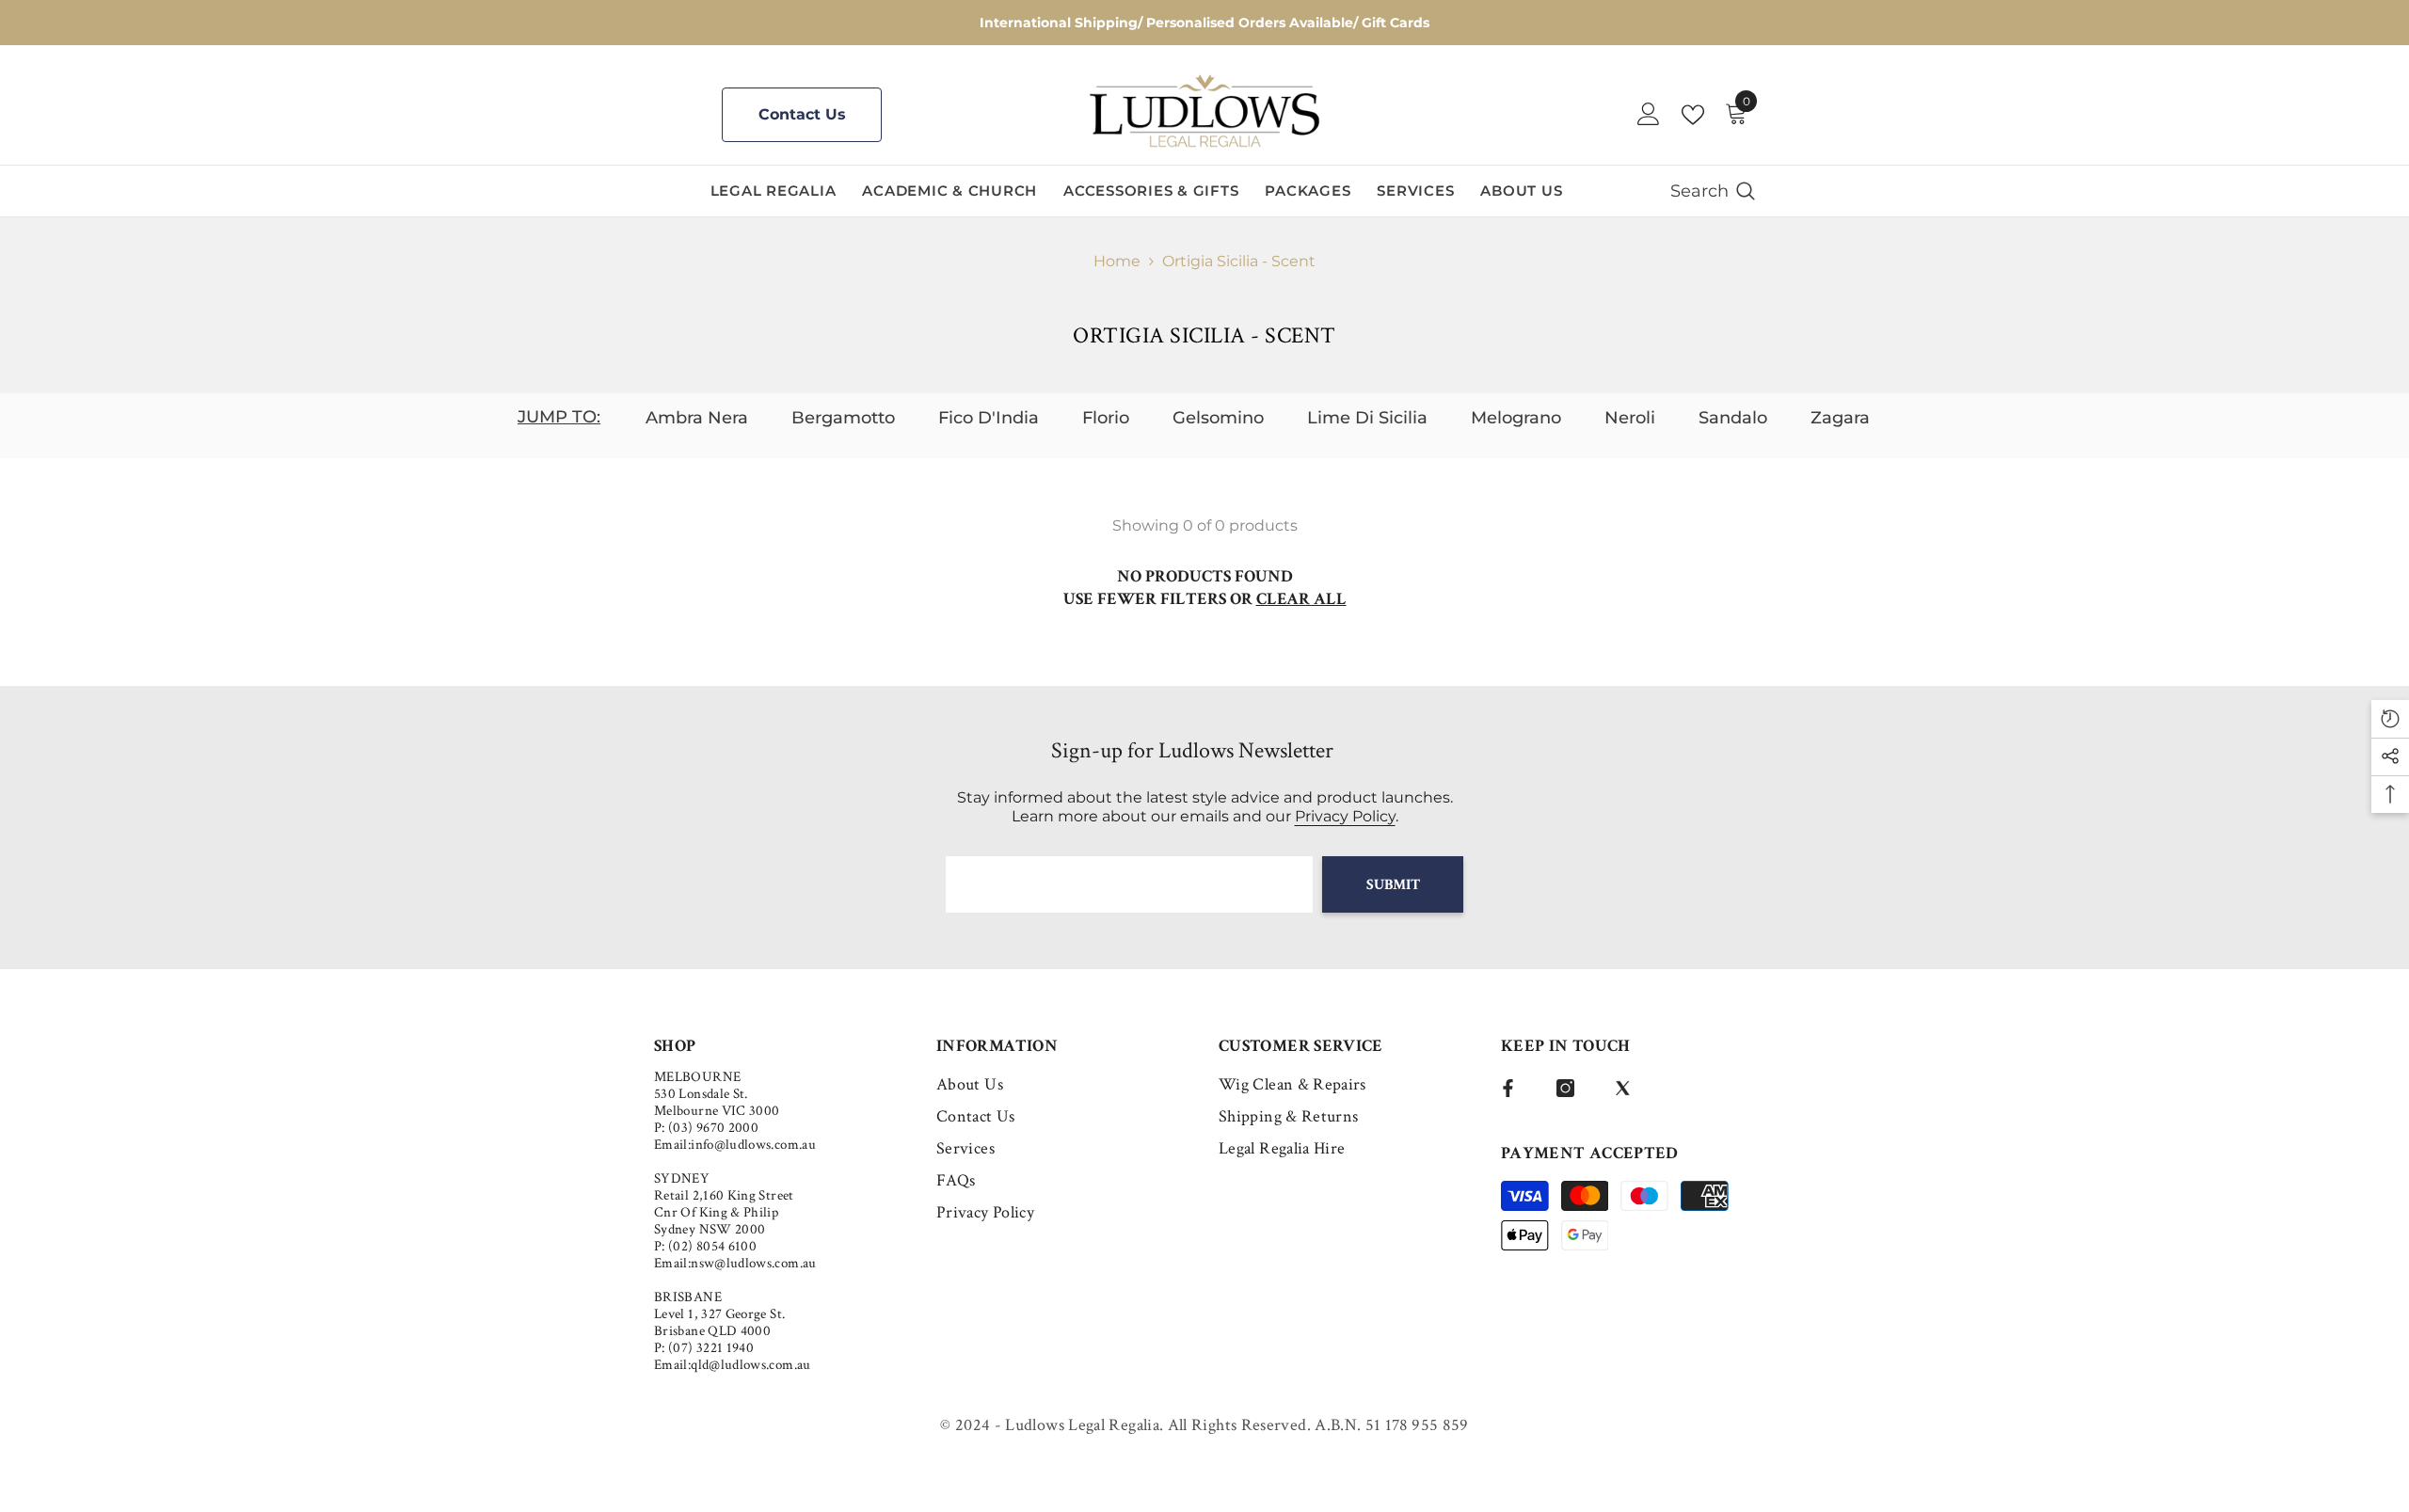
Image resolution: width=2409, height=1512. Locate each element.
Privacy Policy (1345, 816)
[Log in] (1649, 115)
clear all (1301, 599)
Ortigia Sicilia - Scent (1239, 261)
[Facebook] (1508, 1088)
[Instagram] (1565, 1088)
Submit (1393, 885)
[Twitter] (1623, 1088)
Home (1117, 261)
